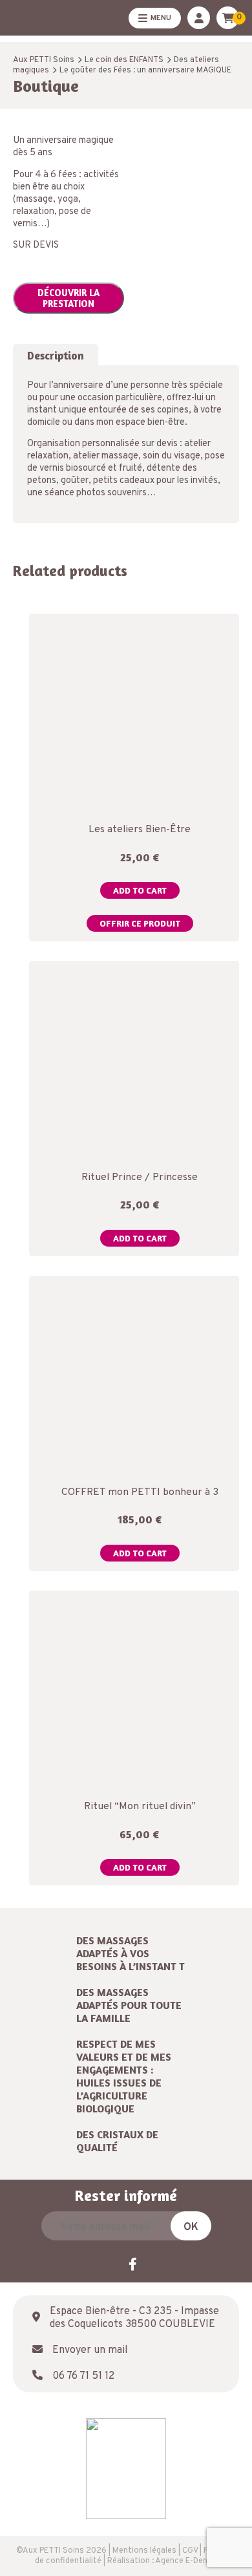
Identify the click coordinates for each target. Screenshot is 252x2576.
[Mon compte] (199, 18)
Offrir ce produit (140, 923)
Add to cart (140, 890)
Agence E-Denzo (186, 2561)
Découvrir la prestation (68, 298)
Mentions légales (144, 2551)
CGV (190, 2551)
